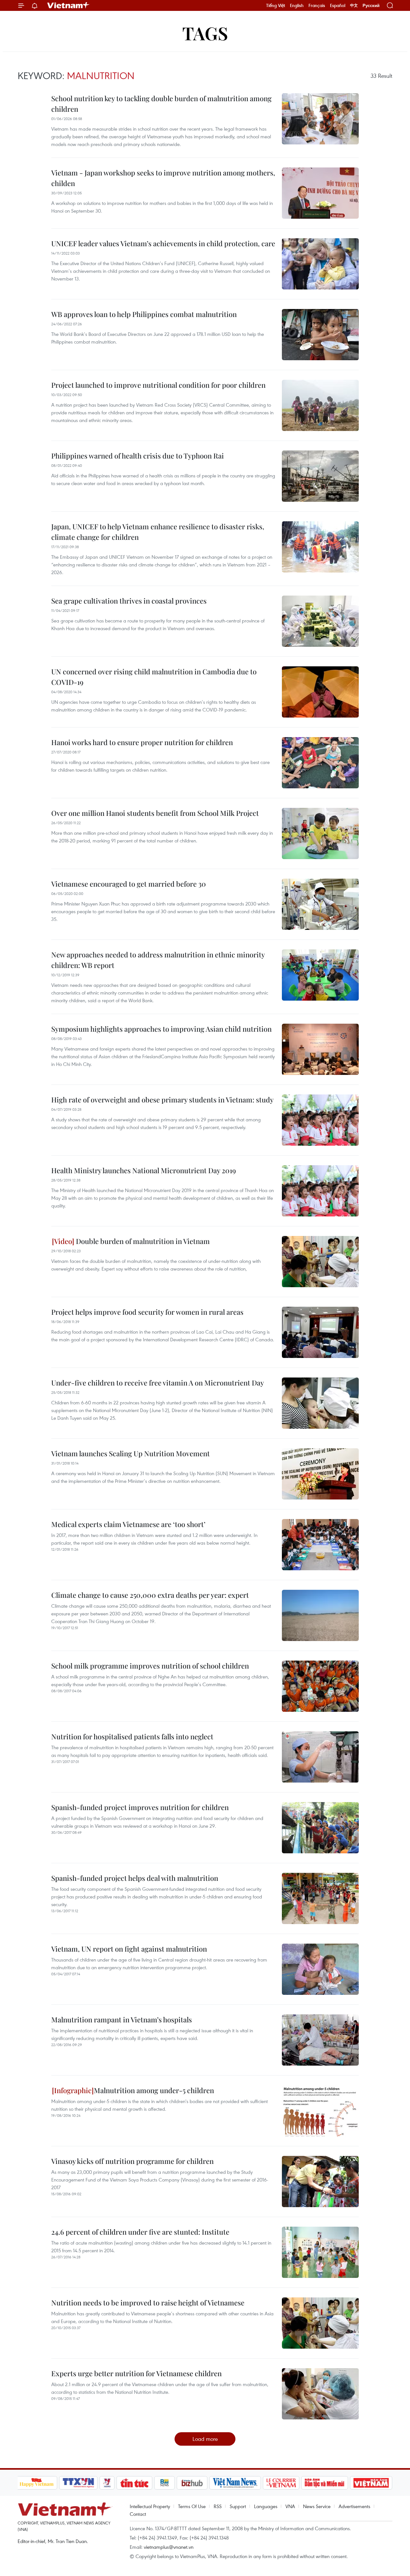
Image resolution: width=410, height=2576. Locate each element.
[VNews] (107, 2483)
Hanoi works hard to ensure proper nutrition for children (142, 742)
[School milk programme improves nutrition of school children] (320, 1686)
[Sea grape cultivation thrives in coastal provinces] (320, 621)
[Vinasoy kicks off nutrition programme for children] (320, 2182)
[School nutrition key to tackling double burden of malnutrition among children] (320, 119)
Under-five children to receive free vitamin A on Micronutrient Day (158, 1383)
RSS (218, 2506)
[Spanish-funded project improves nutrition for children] (320, 1828)
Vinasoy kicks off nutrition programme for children (132, 2161)
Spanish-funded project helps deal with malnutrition (135, 1878)
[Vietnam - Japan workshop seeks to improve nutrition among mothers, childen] (320, 193)
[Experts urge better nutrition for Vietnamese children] (320, 2394)
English (297, 5)
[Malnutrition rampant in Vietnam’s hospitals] (320, 2040)
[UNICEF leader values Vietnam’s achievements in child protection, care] (320, 264)
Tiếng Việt (276, 5)
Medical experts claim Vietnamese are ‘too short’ (128, 1524)
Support (238, 2506)
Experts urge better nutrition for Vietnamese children (136, 2373)
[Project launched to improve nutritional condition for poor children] (320, 405)
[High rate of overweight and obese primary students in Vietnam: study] (320, 1120)
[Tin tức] (134, 2483)
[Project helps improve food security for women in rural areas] (320, 1332)
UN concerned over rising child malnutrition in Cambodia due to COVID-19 (154, 677)
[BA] (371, 2483)
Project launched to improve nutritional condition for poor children (158, 385)
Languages (266, 2506)
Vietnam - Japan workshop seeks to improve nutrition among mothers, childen (163, 178)
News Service (317, 2506)
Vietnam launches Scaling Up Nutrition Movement (131, 1453)
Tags (205, 33)
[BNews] (164, 2483)
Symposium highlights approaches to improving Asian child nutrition (161, 1029)
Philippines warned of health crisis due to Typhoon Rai (138, 456)
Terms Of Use (192, 2506)
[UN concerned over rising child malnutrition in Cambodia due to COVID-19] (320, 692)
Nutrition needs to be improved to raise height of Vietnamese (148, 2303)
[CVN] (281, 2483)
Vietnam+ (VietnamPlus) (69, 5)
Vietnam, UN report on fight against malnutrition (129, 1949)
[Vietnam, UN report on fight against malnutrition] (320, 1969)
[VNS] (235, 2483)
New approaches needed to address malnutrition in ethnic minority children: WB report (158, 960)
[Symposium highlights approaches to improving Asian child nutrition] (320, 1049)
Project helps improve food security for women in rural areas (147, 1312)
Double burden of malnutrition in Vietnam (142, 1241)
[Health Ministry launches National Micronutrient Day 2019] (320, 1191)
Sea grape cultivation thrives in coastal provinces (129, 601)
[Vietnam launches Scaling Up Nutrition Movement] (320, 1474)
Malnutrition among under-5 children (154, 2090)
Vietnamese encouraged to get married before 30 (129, 884)
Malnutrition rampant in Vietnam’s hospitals (122, 2019)
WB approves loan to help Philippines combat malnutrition (144, 314)
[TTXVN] (78, 2483)
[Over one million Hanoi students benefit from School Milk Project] (320, 833)
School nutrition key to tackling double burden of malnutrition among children (161, 104)
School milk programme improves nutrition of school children (150, 1666)
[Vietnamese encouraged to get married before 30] (320, 904)
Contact (138, 2514)
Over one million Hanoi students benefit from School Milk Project (155, 813)
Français (317, 5)
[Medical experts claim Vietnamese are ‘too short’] (320, 1545)
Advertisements (354, 2506)
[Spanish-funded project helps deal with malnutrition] (320, 1898)
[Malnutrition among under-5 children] (320, 2111)
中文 (354, 5)
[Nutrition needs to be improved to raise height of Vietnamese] (320, 2323)
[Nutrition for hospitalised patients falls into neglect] (320, 1757)
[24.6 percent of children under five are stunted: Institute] (320, 2252)
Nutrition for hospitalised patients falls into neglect (132, 1736)
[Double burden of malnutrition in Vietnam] (320, 1262)
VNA (290, 2506)
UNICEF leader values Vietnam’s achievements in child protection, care (163, 243)
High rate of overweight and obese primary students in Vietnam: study (162, 1100)
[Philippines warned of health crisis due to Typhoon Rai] (320, 476)
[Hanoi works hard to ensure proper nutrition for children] (320, 763)
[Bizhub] (192, 2483)
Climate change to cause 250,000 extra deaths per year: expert (150, 1595)
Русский (371, 6)
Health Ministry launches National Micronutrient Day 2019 (144, 1170)
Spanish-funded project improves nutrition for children (140, 1807)
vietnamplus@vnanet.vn (169, 2547)
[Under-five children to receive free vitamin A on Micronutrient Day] (320, 1403)
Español (338, 5)
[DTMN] (325, 2483)
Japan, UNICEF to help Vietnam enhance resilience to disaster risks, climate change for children (158, 532)
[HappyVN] (37, 2483)
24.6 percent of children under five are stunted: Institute (140, 2232)
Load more (205, 2439)
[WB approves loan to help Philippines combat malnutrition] (320, 335)
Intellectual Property (150, 2506)
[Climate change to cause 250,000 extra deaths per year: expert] (320, 1615)
